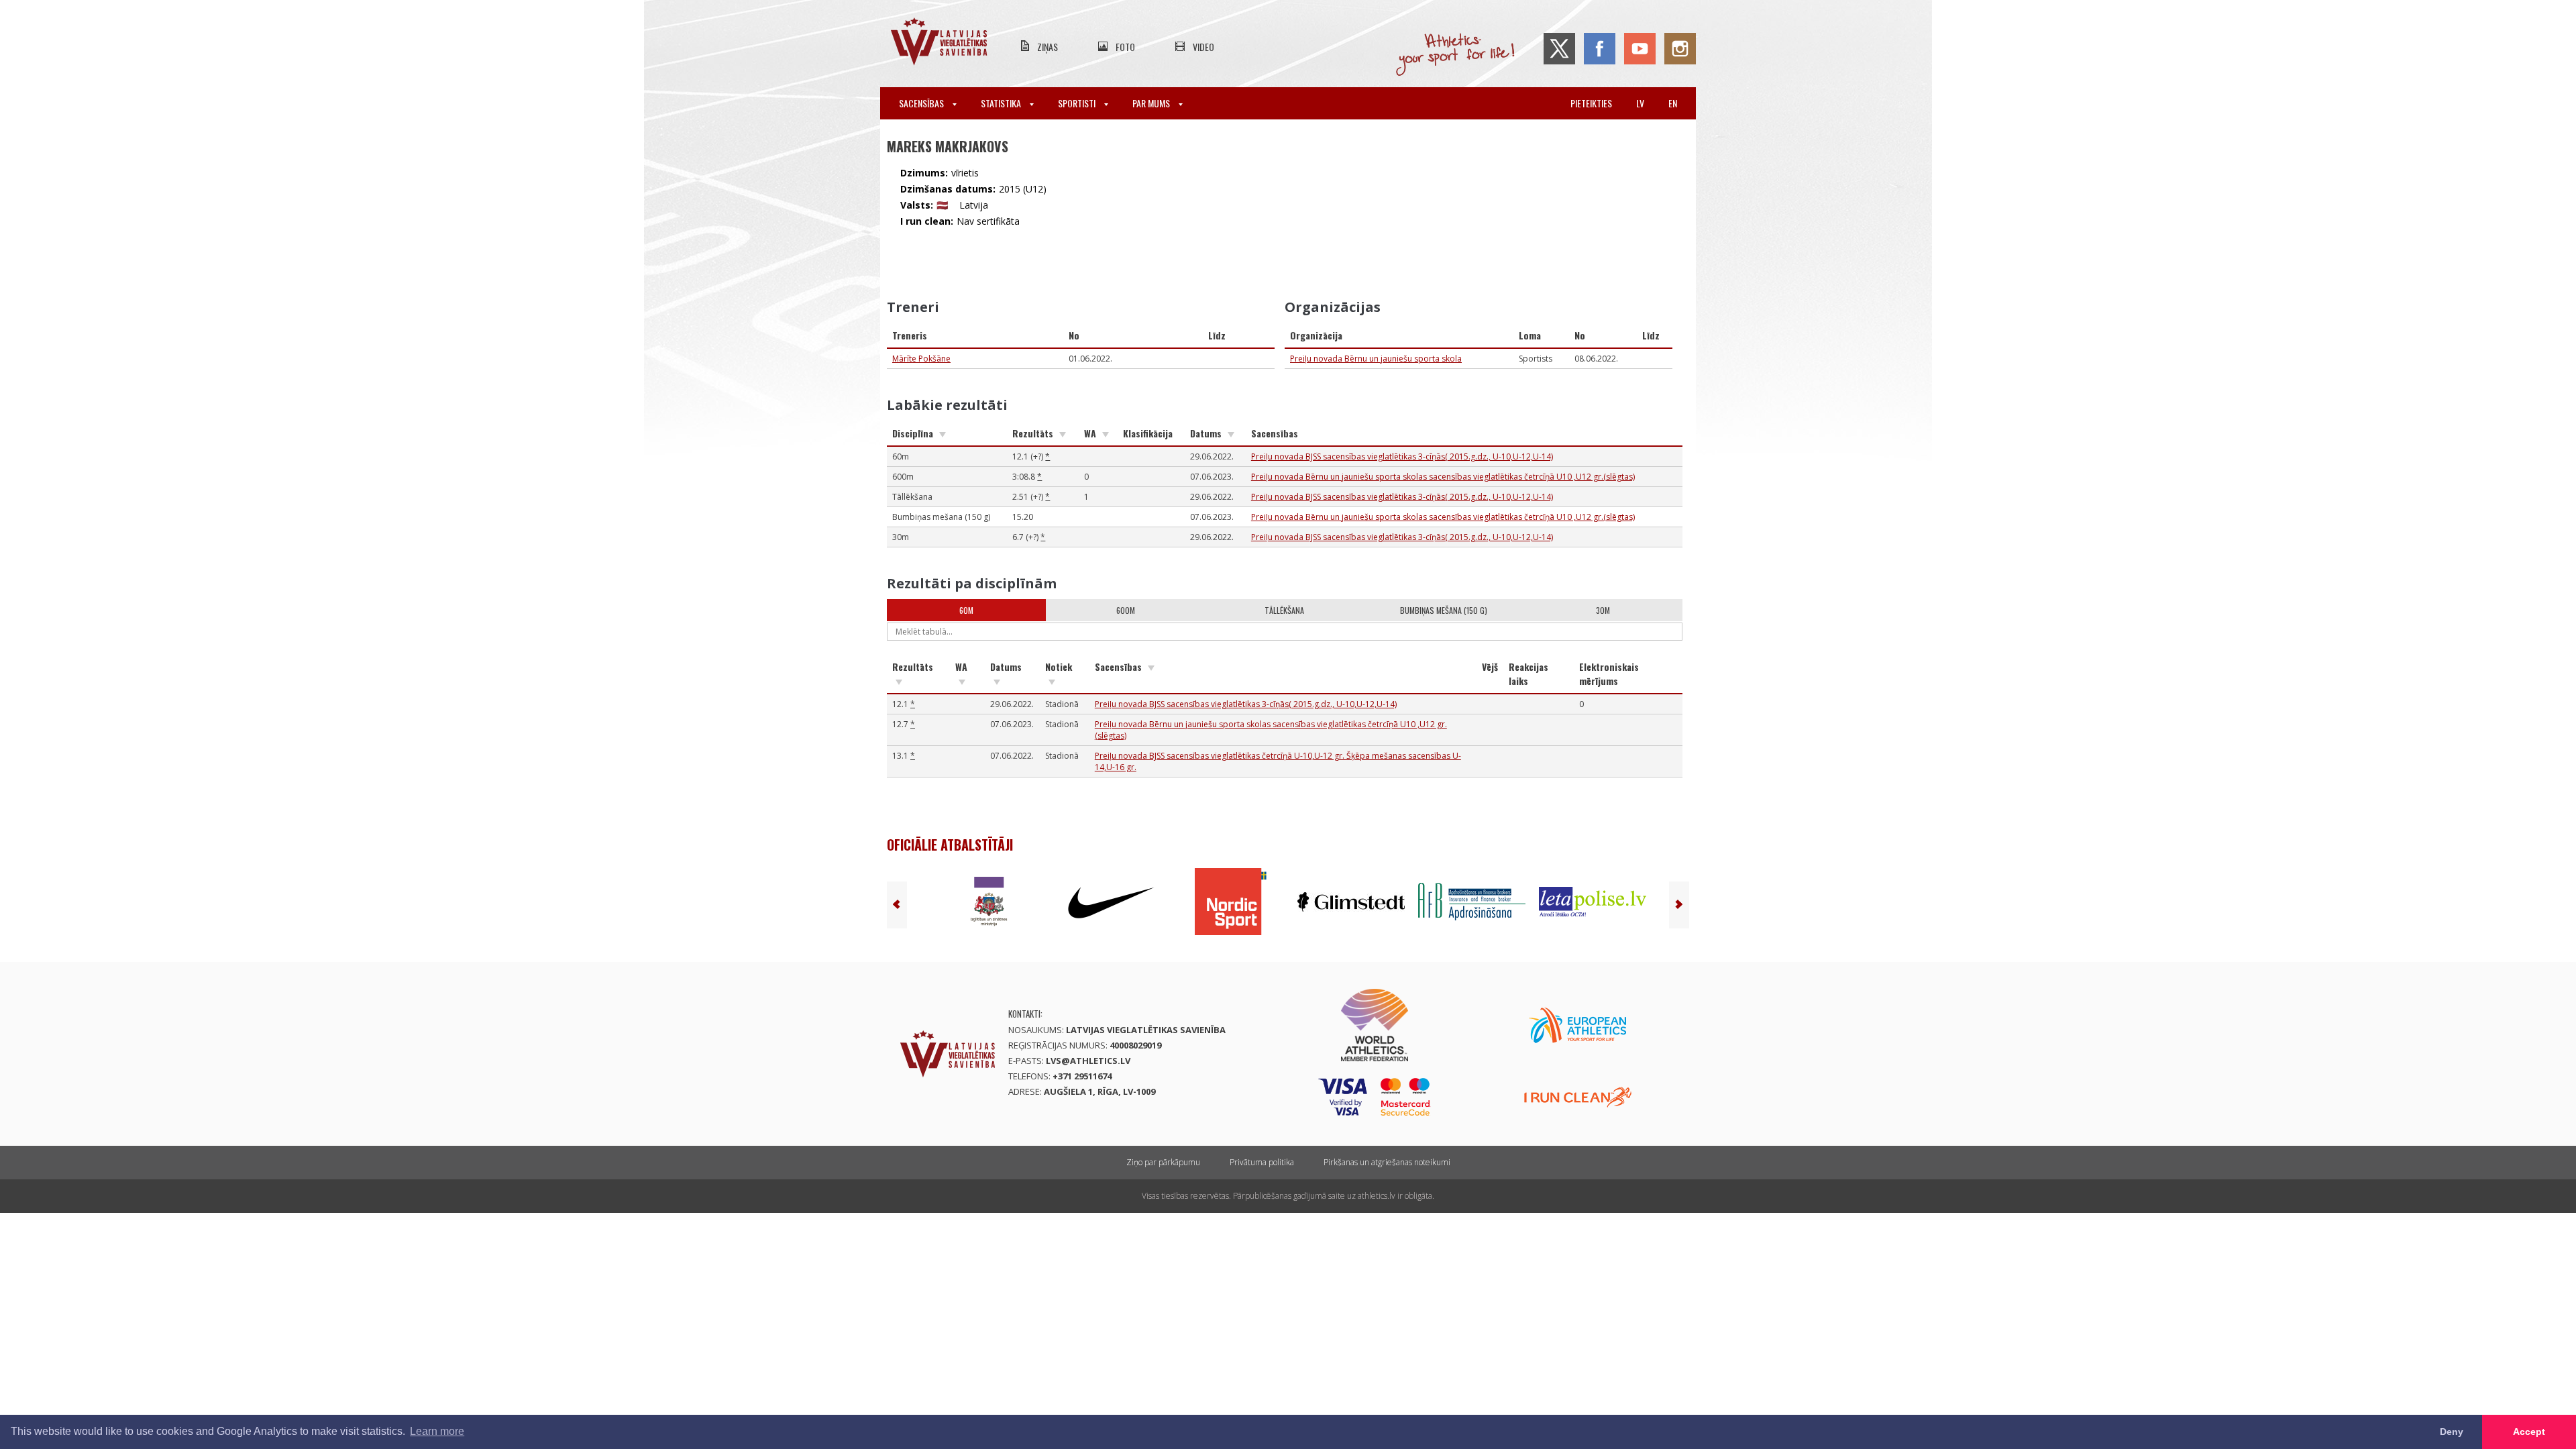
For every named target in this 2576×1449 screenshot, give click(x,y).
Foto (1125, 47)
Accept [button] (2529, 1432)
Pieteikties (1591, 103)
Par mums (1152, 103)
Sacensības (922, 103)
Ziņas (1048, 47)
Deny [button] (2452, 1432)
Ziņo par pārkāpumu (1163, 1162)
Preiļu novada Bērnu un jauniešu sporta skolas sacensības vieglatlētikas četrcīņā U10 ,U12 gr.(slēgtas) (1443, 477)
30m (1603, 610)
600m (1126, 610)
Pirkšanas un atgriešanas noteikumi (1387, 1162)
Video (1203, 47)
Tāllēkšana (1284, 610)
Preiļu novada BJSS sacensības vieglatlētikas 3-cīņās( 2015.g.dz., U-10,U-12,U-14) (1402, 457)
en (1673, 103)
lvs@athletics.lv (1088, 1061)
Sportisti (1078, 103)
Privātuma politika (1262, 1162)
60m (966, 610)
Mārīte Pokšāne (921, 359)
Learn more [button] (437, 1431)
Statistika (1002, 103)
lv (1640, 103)
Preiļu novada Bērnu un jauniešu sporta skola (1376, 359)
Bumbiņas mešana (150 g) (1444, 610)
